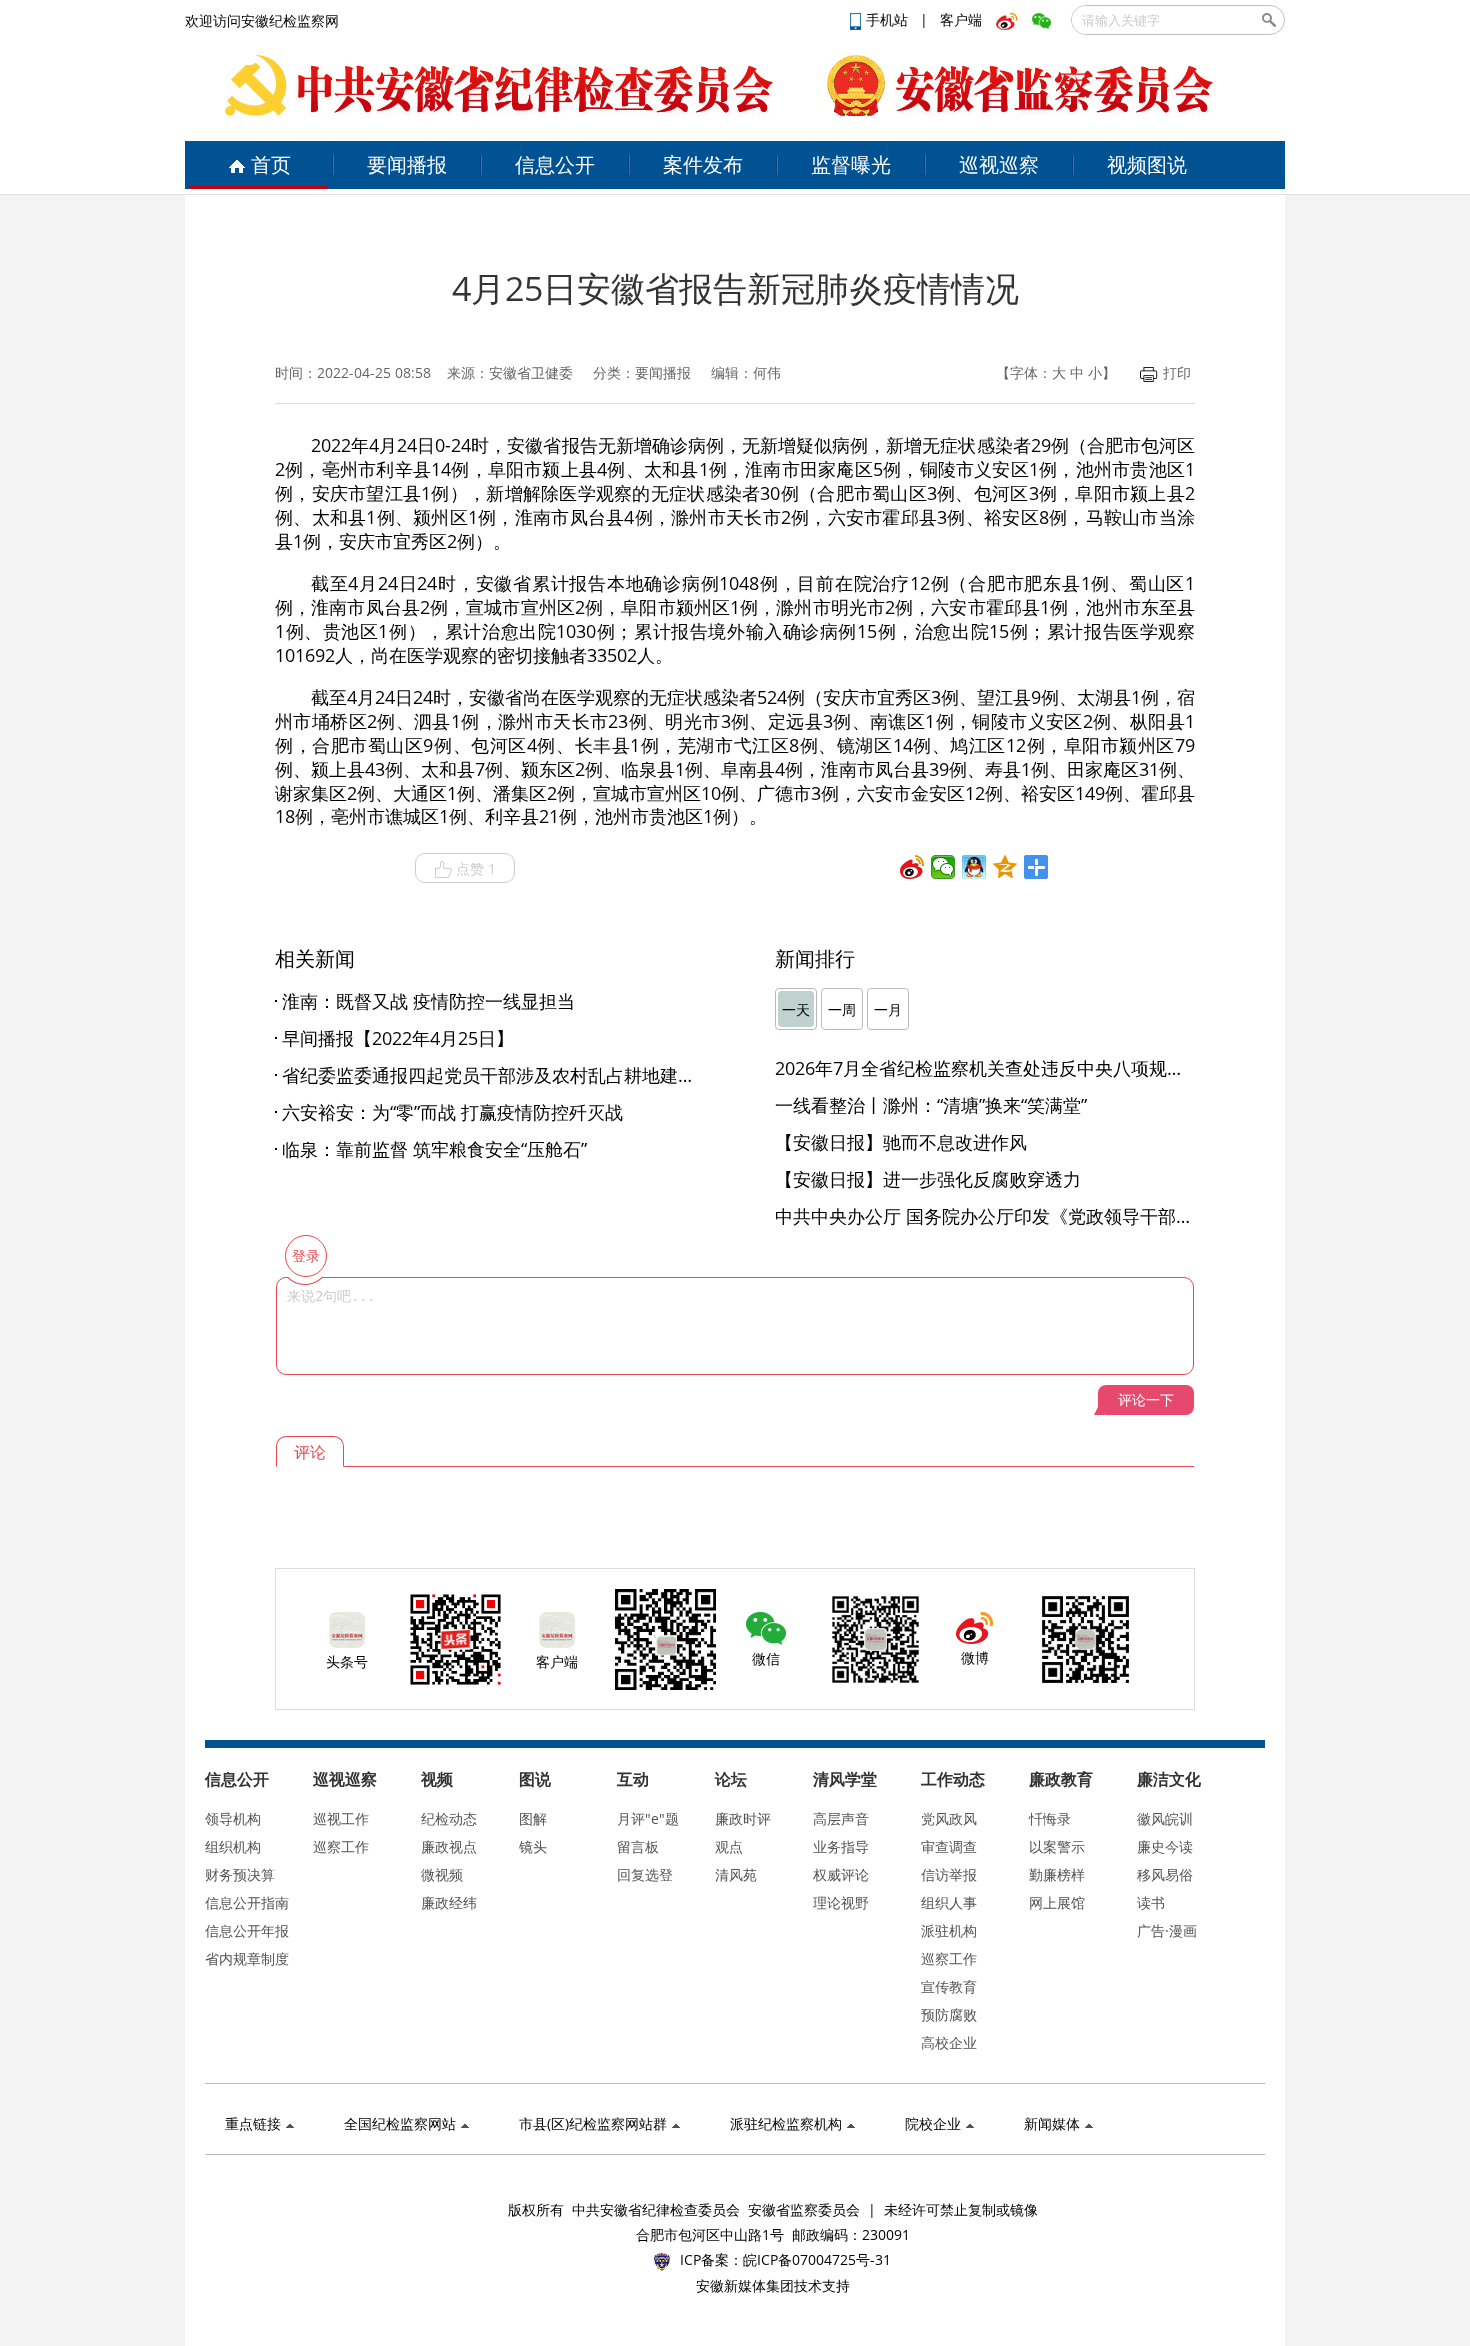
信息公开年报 (247, 1930)
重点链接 (253, 2123)
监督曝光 (851, 164)
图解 (533, 1818)
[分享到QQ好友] (974, 867)
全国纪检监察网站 (400, 2123)
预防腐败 (949, 2014)
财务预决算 (240, 1874)
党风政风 (949, 1818)
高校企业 (949, 2042)
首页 (271, 164)
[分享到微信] (943, 867)
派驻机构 (949, 1930)
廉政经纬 (449, 1902)
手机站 (889, 19)
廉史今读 (1165, 1846)
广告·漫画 (1167, 1930)
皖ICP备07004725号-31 (817, 2259)
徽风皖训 (1165, 1818)
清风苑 (736, 1874)
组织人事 (949, 1902)
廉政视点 (449, 1846)
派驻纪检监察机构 (786, 2123)
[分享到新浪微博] (912, 867)
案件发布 (703, 164)
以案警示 (1057, 1846)
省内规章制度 (247, 1958)
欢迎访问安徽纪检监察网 (262, 20)
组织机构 (233, 1846)
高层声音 (841, 1818)
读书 (1151, 1902)
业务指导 (841, 1846)
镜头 (533, 1846)
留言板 (638, 1846)
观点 (729, 1846)
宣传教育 (949, 1986)
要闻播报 (407, 164)
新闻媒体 (1052, 2123)
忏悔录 (1050, 1818)
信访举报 (949, 1874)
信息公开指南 (247, 1902)
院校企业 (933, 2123)
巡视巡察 (999, 164)
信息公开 (555, 164)
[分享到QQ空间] (1005, 867)
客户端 (961, 19)
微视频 (442, 1874)
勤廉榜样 (1057, 1874)
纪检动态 (449, 1818)
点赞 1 (476, 868)
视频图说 (1147, 164)
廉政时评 (743, 1818)
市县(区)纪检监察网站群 (593, 2123)
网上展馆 (1057, 1902)
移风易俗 (1165, 1874)
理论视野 (841, 1902)
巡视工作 (341, 1818)
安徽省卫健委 (531, 372)
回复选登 (645, 1874)
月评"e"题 (648, 1818)
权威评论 (841, 1874)
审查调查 (949, 1846)
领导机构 (233, 1818)
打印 (1177, 372)
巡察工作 (341, 1846)
